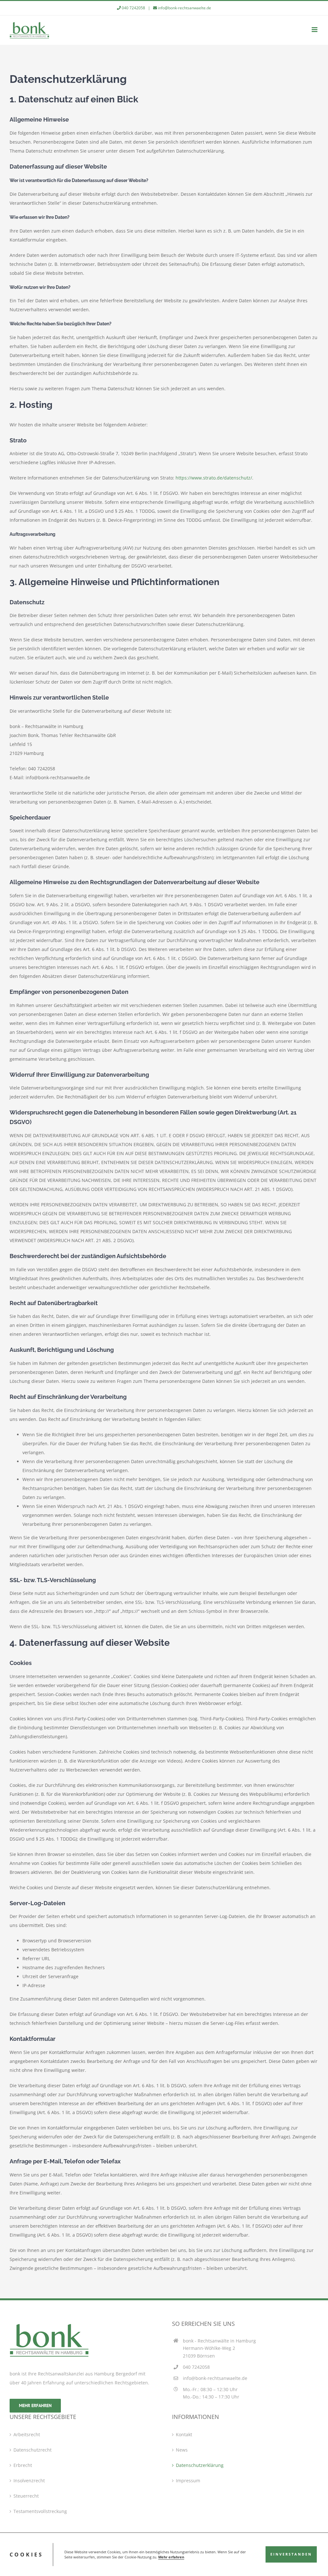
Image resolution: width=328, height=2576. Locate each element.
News (182, 2450)
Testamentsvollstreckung (40, 2511)
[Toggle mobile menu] (315, 30)
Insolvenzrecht (29, 2481)
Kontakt (184, 2434)
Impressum (188, 2481)
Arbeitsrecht (27, 2434)
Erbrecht (23, 2465)
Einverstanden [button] (291, 2554)
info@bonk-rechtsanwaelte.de (184, 8)
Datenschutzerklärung (200, 2465)
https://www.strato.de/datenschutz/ (214, 478)
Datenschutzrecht (33, 2450)
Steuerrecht (26, 2496)
